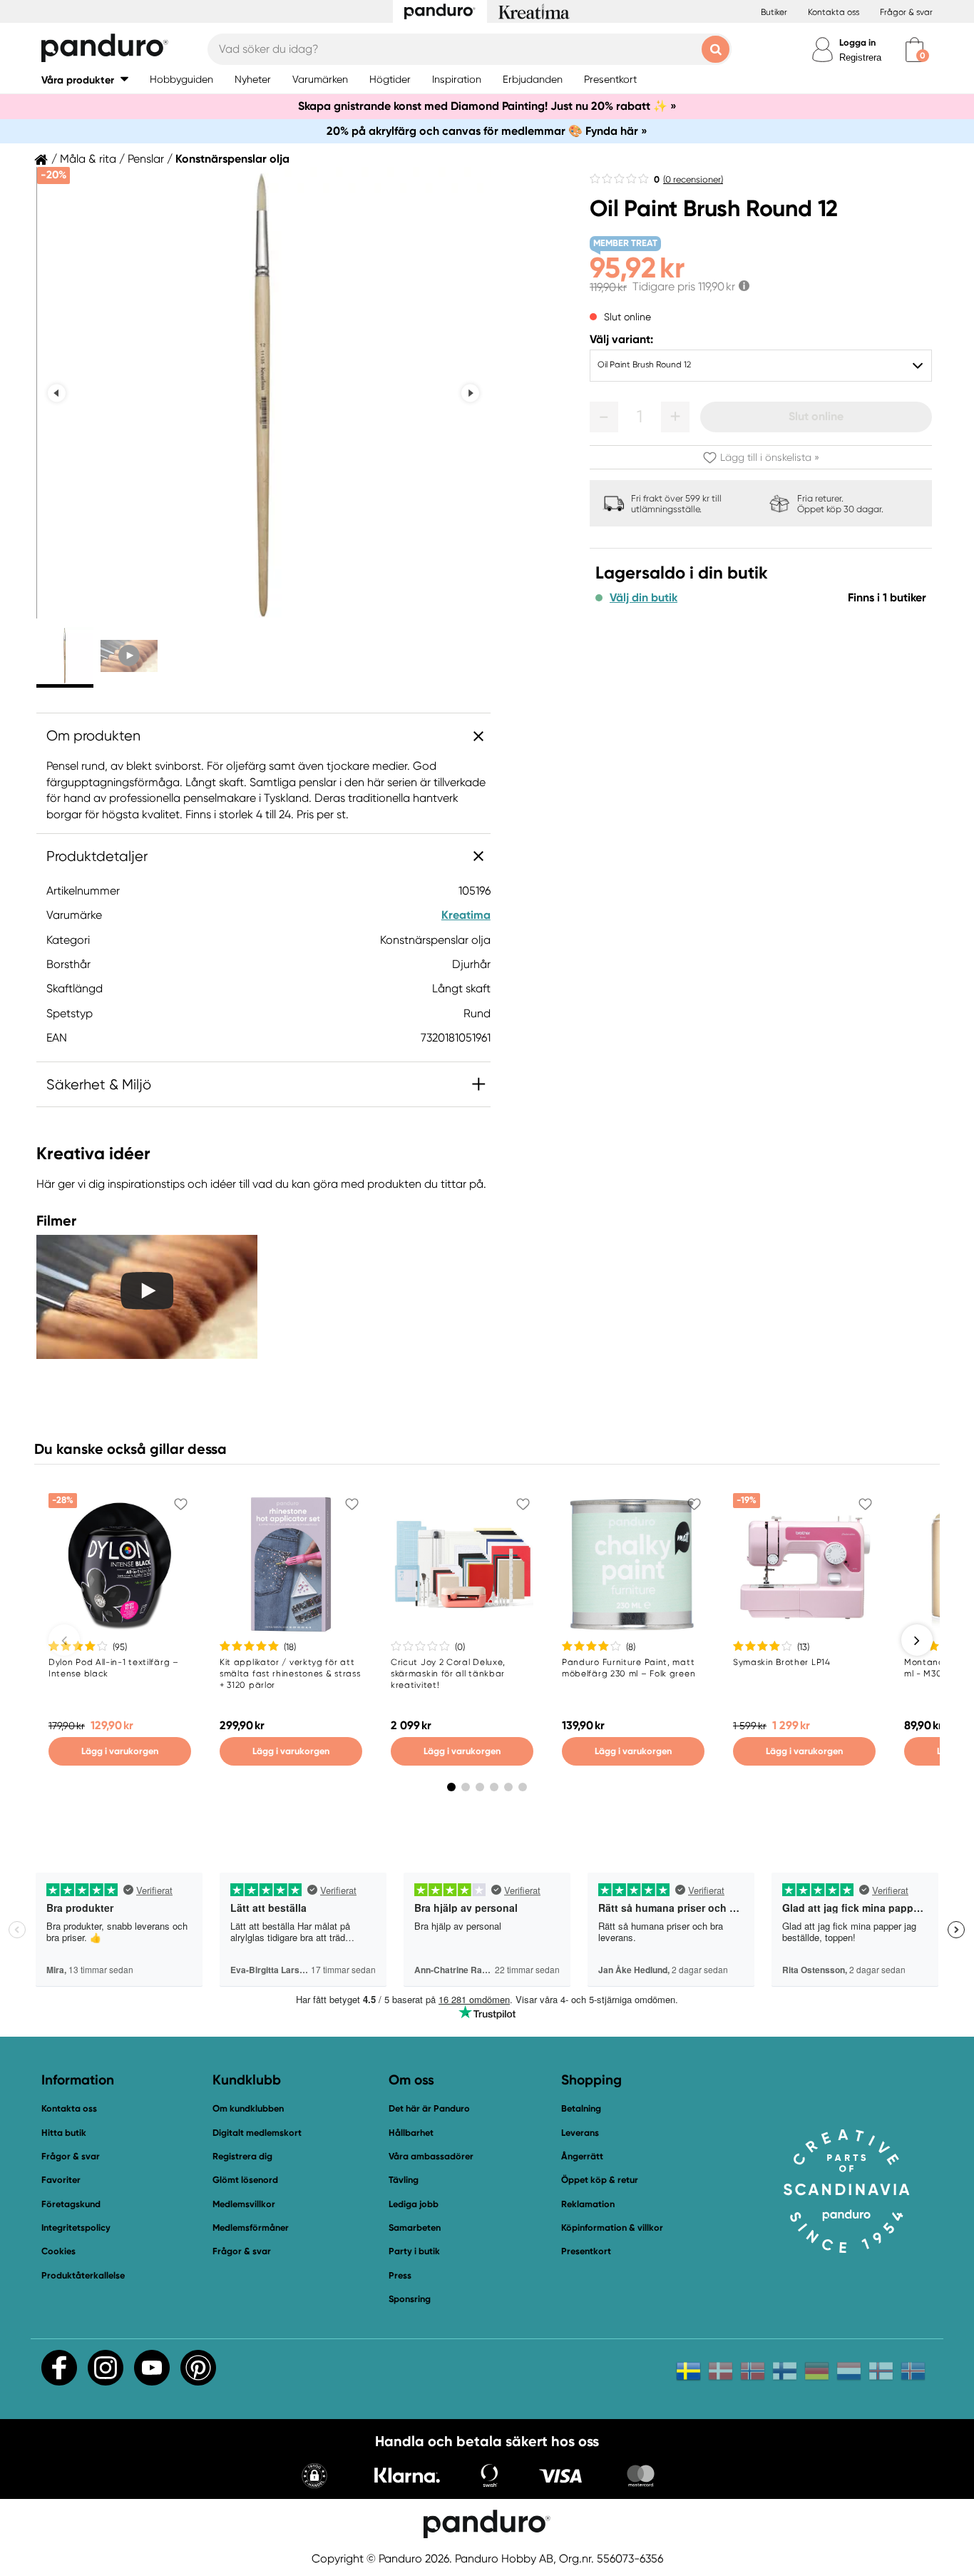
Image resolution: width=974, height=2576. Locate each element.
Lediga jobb (414, 2204)
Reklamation (588, 2204)
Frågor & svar (906, 12)
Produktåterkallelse (83, 2275)
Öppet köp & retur (600, 2180)
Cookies (58, 2251)
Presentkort (586, 2251)
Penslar (146, 159)
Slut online (816, 416)
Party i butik (414, 2251)
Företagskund (71, 2204)
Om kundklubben (248, 2108)
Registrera (860, 57)
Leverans (580, 2133)
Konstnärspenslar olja (232, 159)
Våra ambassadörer (431, 2156)
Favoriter (61, 2180)
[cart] (914, 50)
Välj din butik (644, 598)
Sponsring (410, 2299)
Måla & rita (88, 159)
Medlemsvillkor (244, 2204)
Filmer (56, 1221)
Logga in (857, 42)
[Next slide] (470, 393)
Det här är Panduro (429, 2108)
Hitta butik (64, 2133)
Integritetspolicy (76, 2228)
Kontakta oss (834, 12)
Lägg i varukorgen (120, 1751)
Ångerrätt (582, 2156)
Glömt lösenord (245, 2180)
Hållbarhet (411, 2133)
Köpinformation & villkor (612, 2228)
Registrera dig (242, 2156)
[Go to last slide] (57, 393)
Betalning (581, 2108)
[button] (85, 80)
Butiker (774, 12)
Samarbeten (415, 2228)
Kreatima (466, 915)
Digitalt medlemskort (257, 2133)
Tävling (404, 2180)
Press (400, 2275)
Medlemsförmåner (251, 2228)
